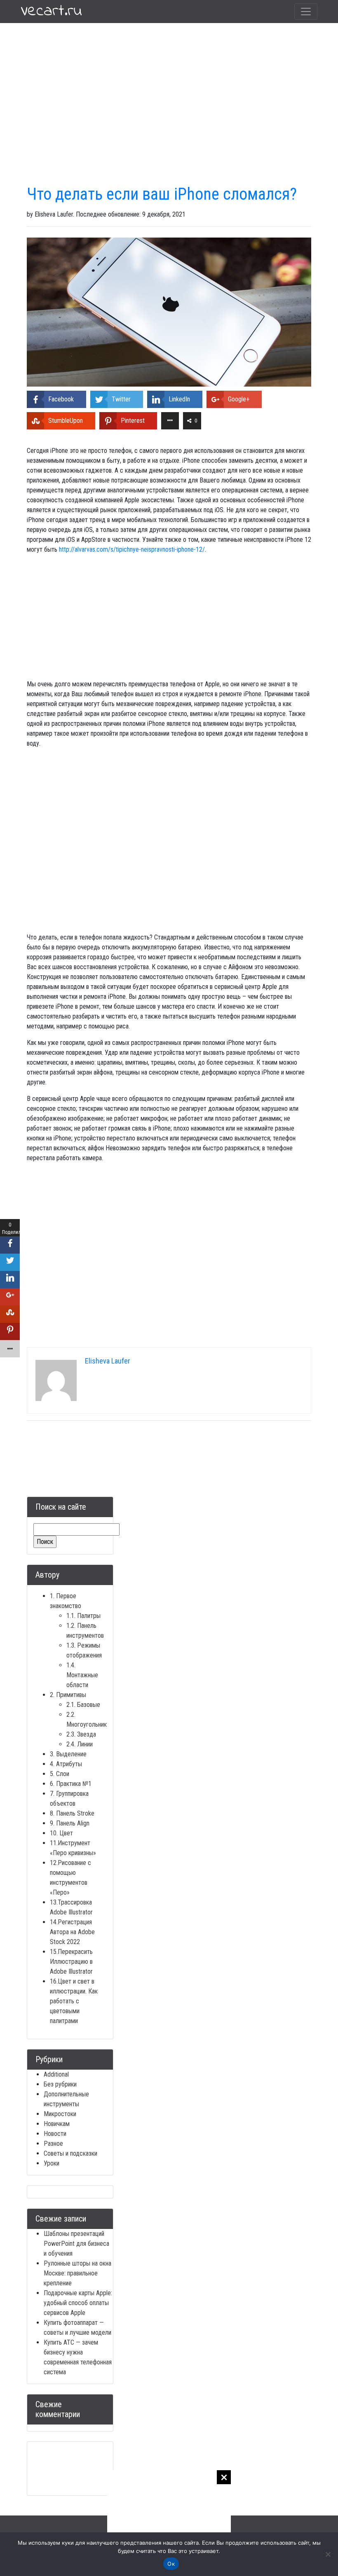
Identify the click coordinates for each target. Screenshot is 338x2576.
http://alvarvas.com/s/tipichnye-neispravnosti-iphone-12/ (132, 549)
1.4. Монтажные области (82, 1675)
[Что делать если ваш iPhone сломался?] (169, 311)
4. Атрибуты (66, 1764)
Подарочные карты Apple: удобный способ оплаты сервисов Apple (78, 2303)
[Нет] (328, 2554)
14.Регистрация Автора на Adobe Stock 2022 (72, 1932)
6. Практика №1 (71, 1784)
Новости (55, 2134)
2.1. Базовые (83, 1705)
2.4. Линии (80, 1744)
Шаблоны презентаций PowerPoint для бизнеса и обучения (76, 2244)
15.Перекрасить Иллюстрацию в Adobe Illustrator (71, 1962)
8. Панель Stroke (72, 1813)
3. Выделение (68, 1754)
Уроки (52, 2163)
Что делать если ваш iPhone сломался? (162, 194)
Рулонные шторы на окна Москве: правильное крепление (77, 2273)
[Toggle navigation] (306, 12)
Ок (171, 2564)
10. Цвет (61, 1833)
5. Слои (60, 1774)
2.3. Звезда (81, 1734)
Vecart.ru (51, 12)
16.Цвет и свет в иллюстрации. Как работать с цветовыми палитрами (74, 2001)
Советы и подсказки (70, 2153)
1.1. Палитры (83, 1616)
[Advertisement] (169, 2522)
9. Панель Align (70, 1823)
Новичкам (57, 2124)
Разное (53, 2144)
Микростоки (60, 2114)
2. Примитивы (68, 1695)
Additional (56, 2074)
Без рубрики (60, 2084)
